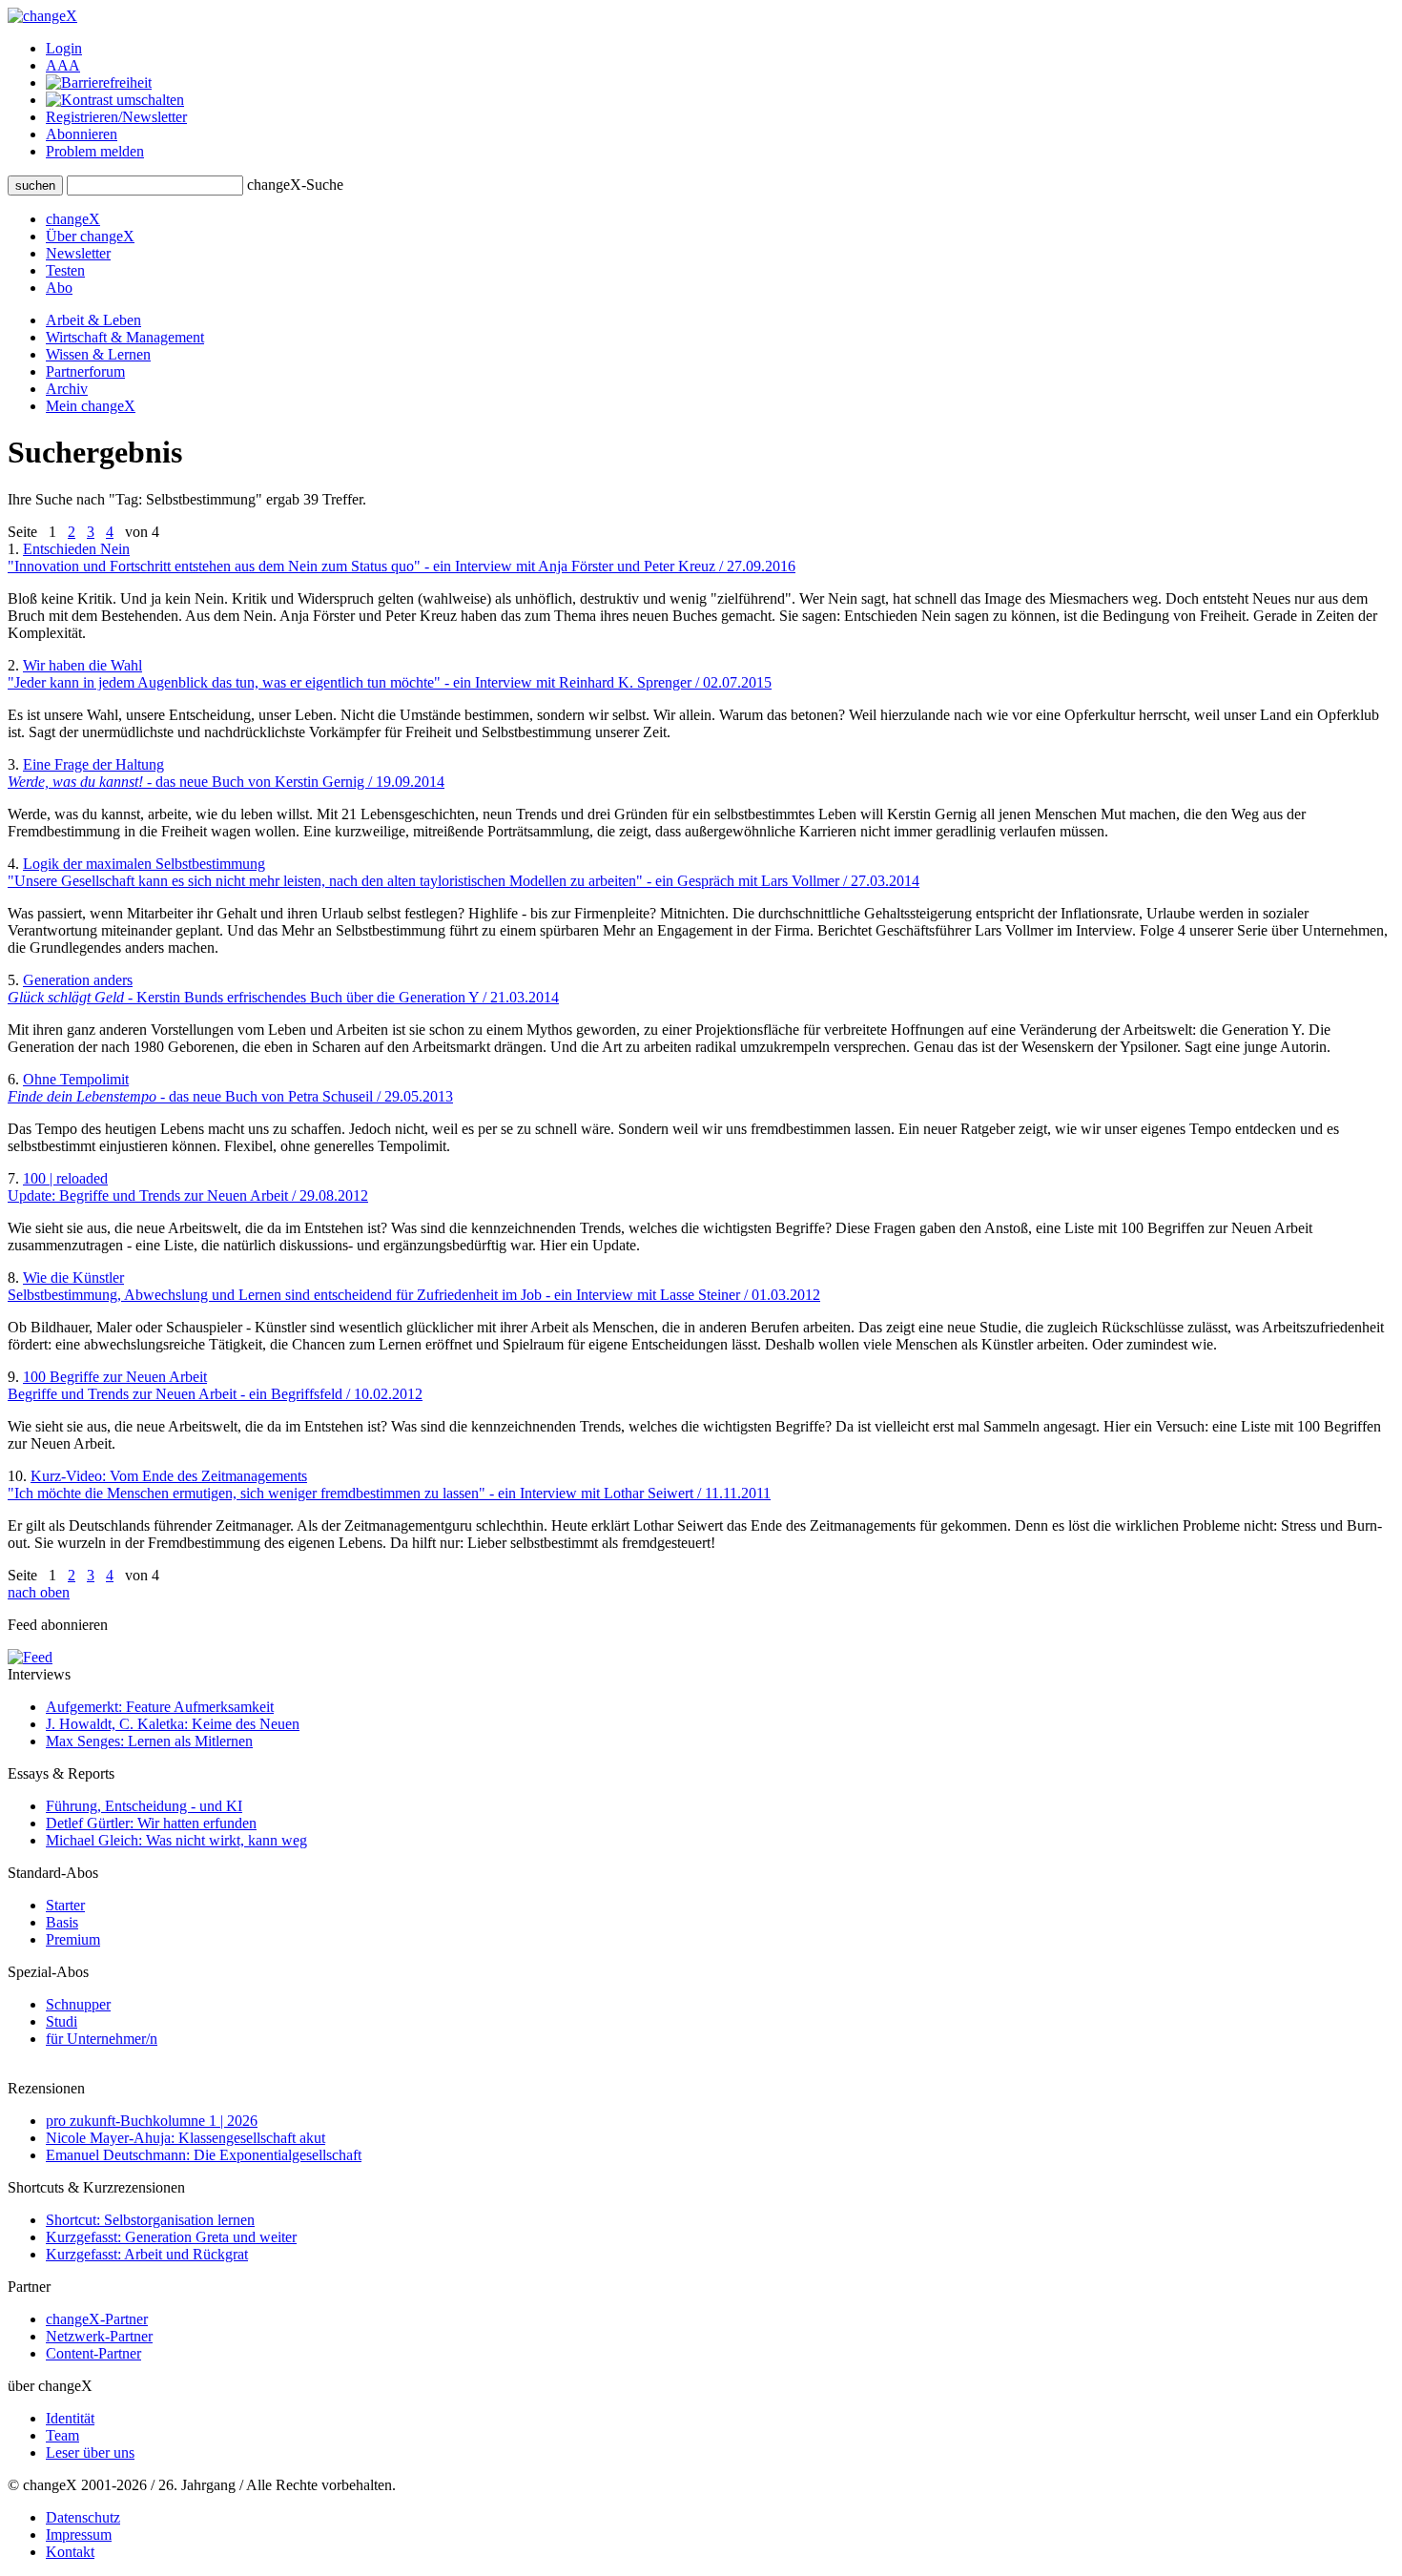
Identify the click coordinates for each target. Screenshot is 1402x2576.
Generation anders (283, 989)
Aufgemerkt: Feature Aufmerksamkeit (160, 1707)
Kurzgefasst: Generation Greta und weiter (171, 2237)
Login (64, 48)
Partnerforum (85, 371)
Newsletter (78, 253)
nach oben (39, 1592)
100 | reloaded (188, 1187)
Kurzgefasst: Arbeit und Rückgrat (147, 2254)
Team (62, 2435)
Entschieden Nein (402, 557)
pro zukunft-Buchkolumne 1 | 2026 (152, 2121)
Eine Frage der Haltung (226, 773)
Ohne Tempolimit (230, 1088)
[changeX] (42, 16)
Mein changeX (91, 406)
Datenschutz (83, 2517)
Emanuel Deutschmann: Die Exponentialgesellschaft (204, 2155)
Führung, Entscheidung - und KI (144, 1806)
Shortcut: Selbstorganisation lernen (150, 2220)
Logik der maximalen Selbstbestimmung (464, 872)
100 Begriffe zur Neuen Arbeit (215, 1385)
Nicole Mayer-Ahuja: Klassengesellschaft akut (186, 2138)
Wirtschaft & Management (125, 337)
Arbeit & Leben (93, 320)
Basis (62, 1922)
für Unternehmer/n (102, 2039)
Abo (59, 288)
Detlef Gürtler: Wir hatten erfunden (151, 1823)
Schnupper (78, 2004)
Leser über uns (90, 2452)
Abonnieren (82, 134)
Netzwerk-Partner (99, 2336)
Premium (73, 1939)
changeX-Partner (97, 2319)
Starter (65, 1905)
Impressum (79, 2535)
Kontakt (70, 2552)
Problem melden (95, 151)
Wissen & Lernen (98, 354)
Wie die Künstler (414, 1286)
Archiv (67, 389)
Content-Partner (93, 2353)
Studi (62, 2021)
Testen (65, 270)
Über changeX (90, 236)
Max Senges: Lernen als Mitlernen (149, 1741)
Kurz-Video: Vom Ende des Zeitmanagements (389, 1484)
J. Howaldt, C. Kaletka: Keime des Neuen (173, 1724)
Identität (70, 2418)
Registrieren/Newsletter (116, 117)
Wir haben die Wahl (390, 674)
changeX (73, 219)
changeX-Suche (295, 185)
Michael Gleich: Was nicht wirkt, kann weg (176, 1840)
